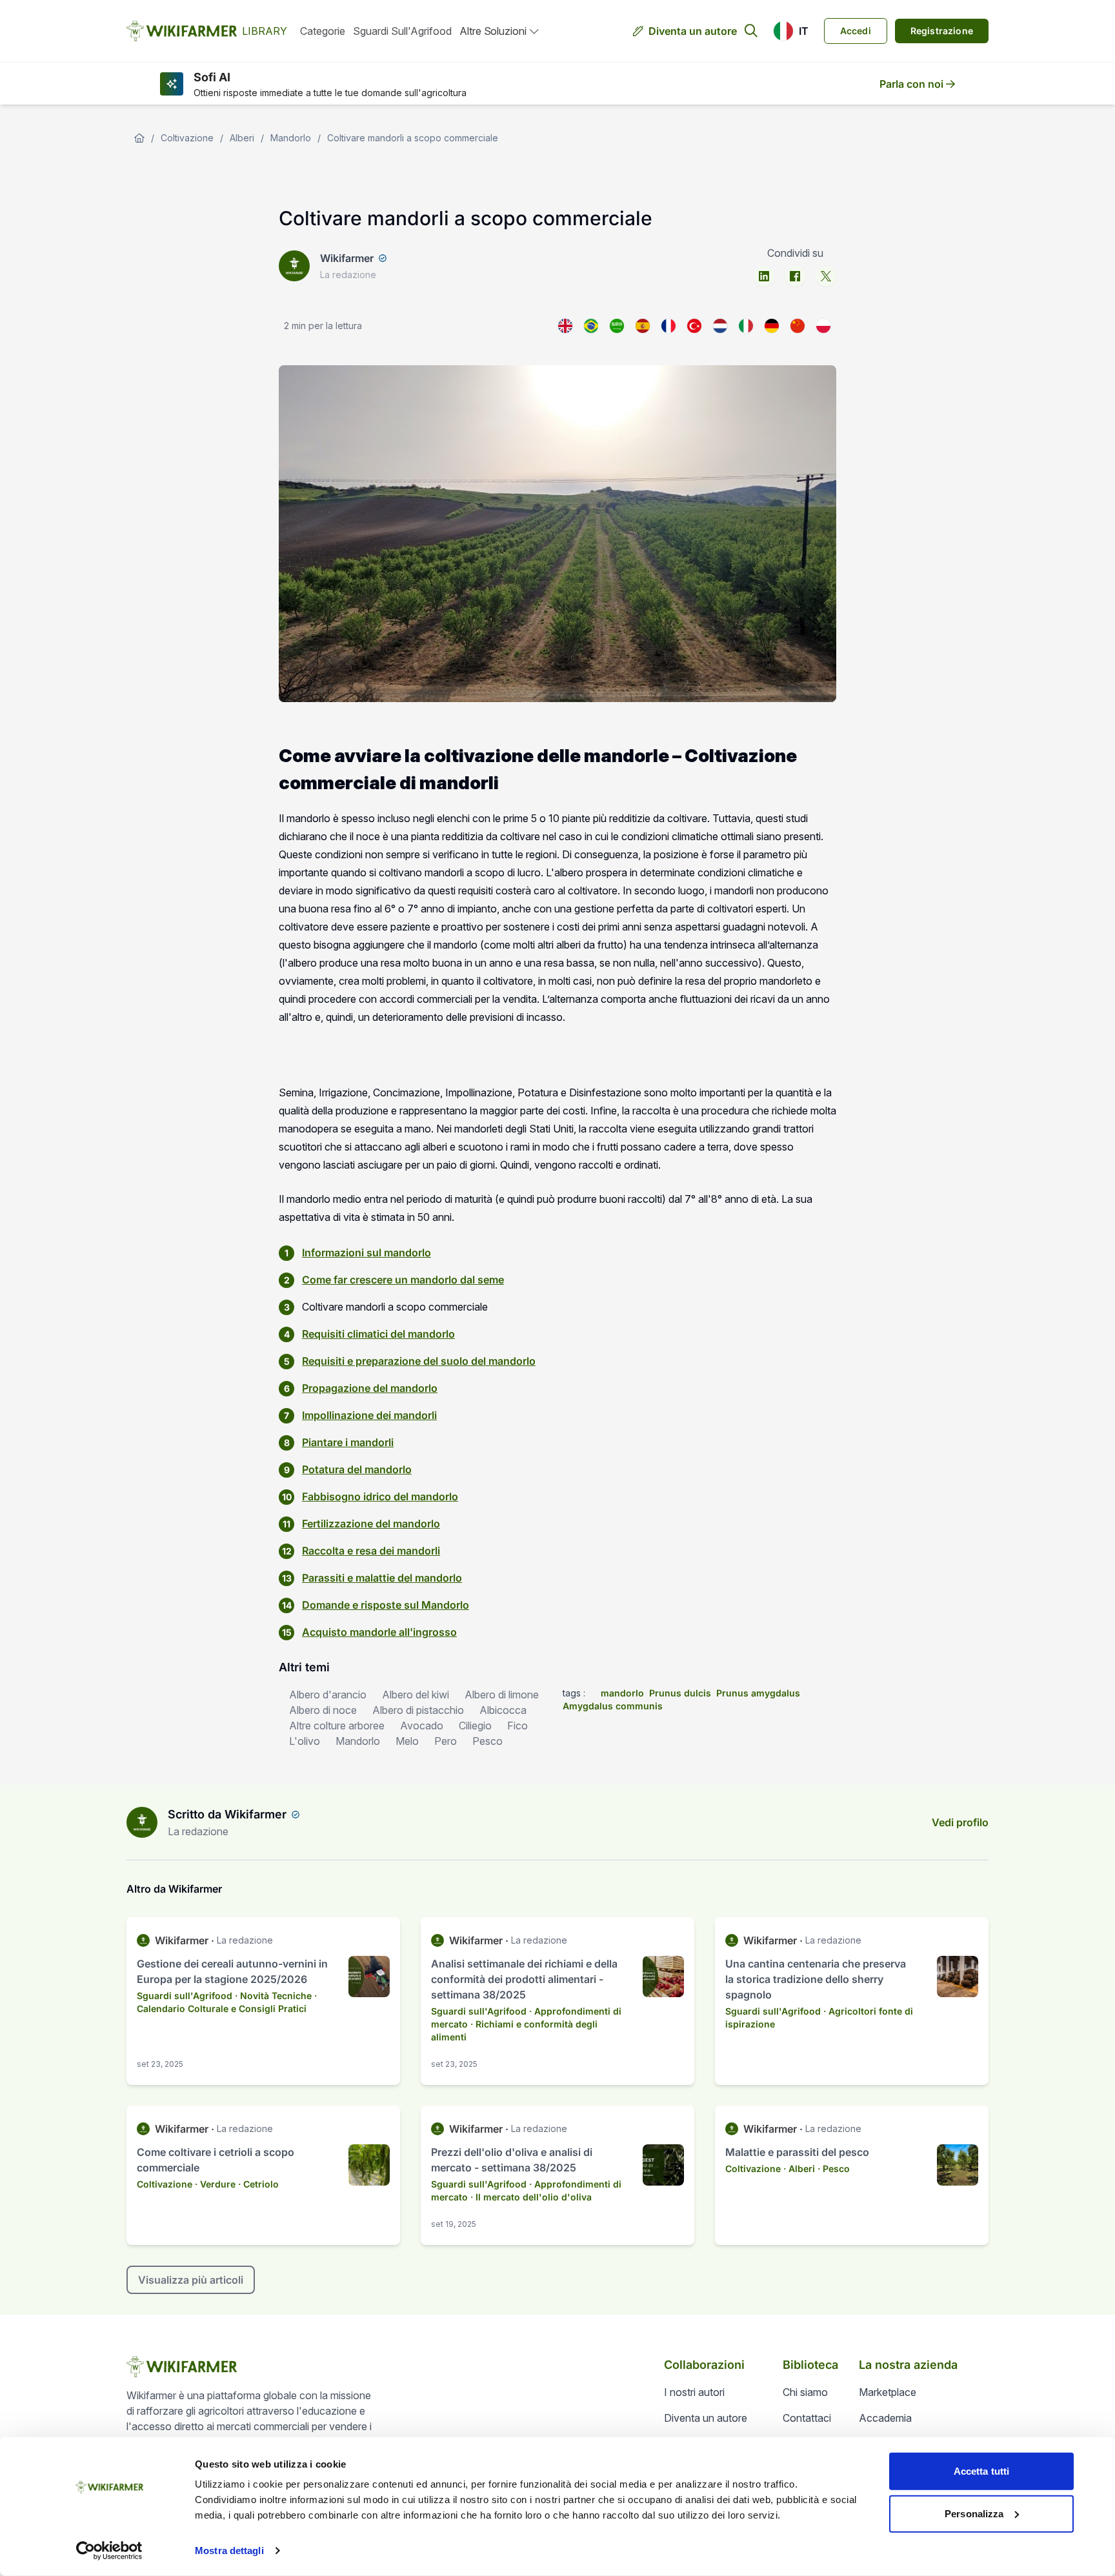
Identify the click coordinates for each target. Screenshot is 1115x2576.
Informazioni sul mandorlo (367, 1253)
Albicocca (503, 1710)
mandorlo (622, 1693)
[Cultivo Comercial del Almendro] (643, 326)
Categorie (323, 31)
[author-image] (142, 1822)
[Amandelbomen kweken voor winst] (720, 326)
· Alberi (799, 2168)
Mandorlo (291, 138)
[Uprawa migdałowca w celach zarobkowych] (823, 326)
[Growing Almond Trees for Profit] (565, 326)
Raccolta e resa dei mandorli (371, 1551)
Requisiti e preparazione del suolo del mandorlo (419, 1361)
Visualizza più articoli (191, 2280)
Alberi (242, 138)
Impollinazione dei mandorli (369, 1415)
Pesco (487, 1741)
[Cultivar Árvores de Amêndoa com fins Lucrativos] (591, 326)
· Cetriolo (258, 2184)
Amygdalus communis (613, 1706)
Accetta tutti (981, 2471)
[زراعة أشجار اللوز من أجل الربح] (617, 326)
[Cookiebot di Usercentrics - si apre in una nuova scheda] (109, 2551)
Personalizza (974, 2513)
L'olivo (305, 1741)
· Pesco (834, 2168)
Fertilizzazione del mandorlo (371, 1524)
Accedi (856, 31)
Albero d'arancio (328, 1695)
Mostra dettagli (229, 2551)
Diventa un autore (693, 31)
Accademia (885, 2418)
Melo (407, 1741)
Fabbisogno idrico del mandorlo (380, 1496)
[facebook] (795, 276)
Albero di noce (323, 1710)
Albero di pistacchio (418, 1710)
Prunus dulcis (680, 1693)
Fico (517, 1726)
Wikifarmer (347, 258)
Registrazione (942, 31)
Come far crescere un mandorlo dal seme (403, 1280)
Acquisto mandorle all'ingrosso (379, 1632)
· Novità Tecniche (273, 1996)
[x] (826, 276)
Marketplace (888, 2392)
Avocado (422, 1726)
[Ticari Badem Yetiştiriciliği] (694, 326)
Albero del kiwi (416, 1695)
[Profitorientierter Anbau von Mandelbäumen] (772, 326)
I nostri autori (694, 2392)
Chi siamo (805, 2392)
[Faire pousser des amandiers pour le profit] (668, 326)
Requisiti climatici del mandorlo (378, 1334)
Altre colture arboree (337, 1726)
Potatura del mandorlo (357, 1469)
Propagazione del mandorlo (370, 1388)
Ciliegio (475, 1726)
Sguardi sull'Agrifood (402, 31)
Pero (446, 1741)
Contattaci (807, 2418)
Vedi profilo (960, 1822)
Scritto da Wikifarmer (227, 1814)
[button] (791, 31)
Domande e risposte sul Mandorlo (386, 1605)
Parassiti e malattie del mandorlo (382, 1578)
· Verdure (215, 2184)
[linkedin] (764, 276)
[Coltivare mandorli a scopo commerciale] (746, 326)
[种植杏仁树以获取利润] (798, 326)
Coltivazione (187, 138)
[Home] (139, 138)
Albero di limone (502, 1695)
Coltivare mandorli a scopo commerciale (413, 138)
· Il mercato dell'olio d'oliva (531, 2197)
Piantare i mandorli (348, 1442)
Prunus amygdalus (758, 1693)
